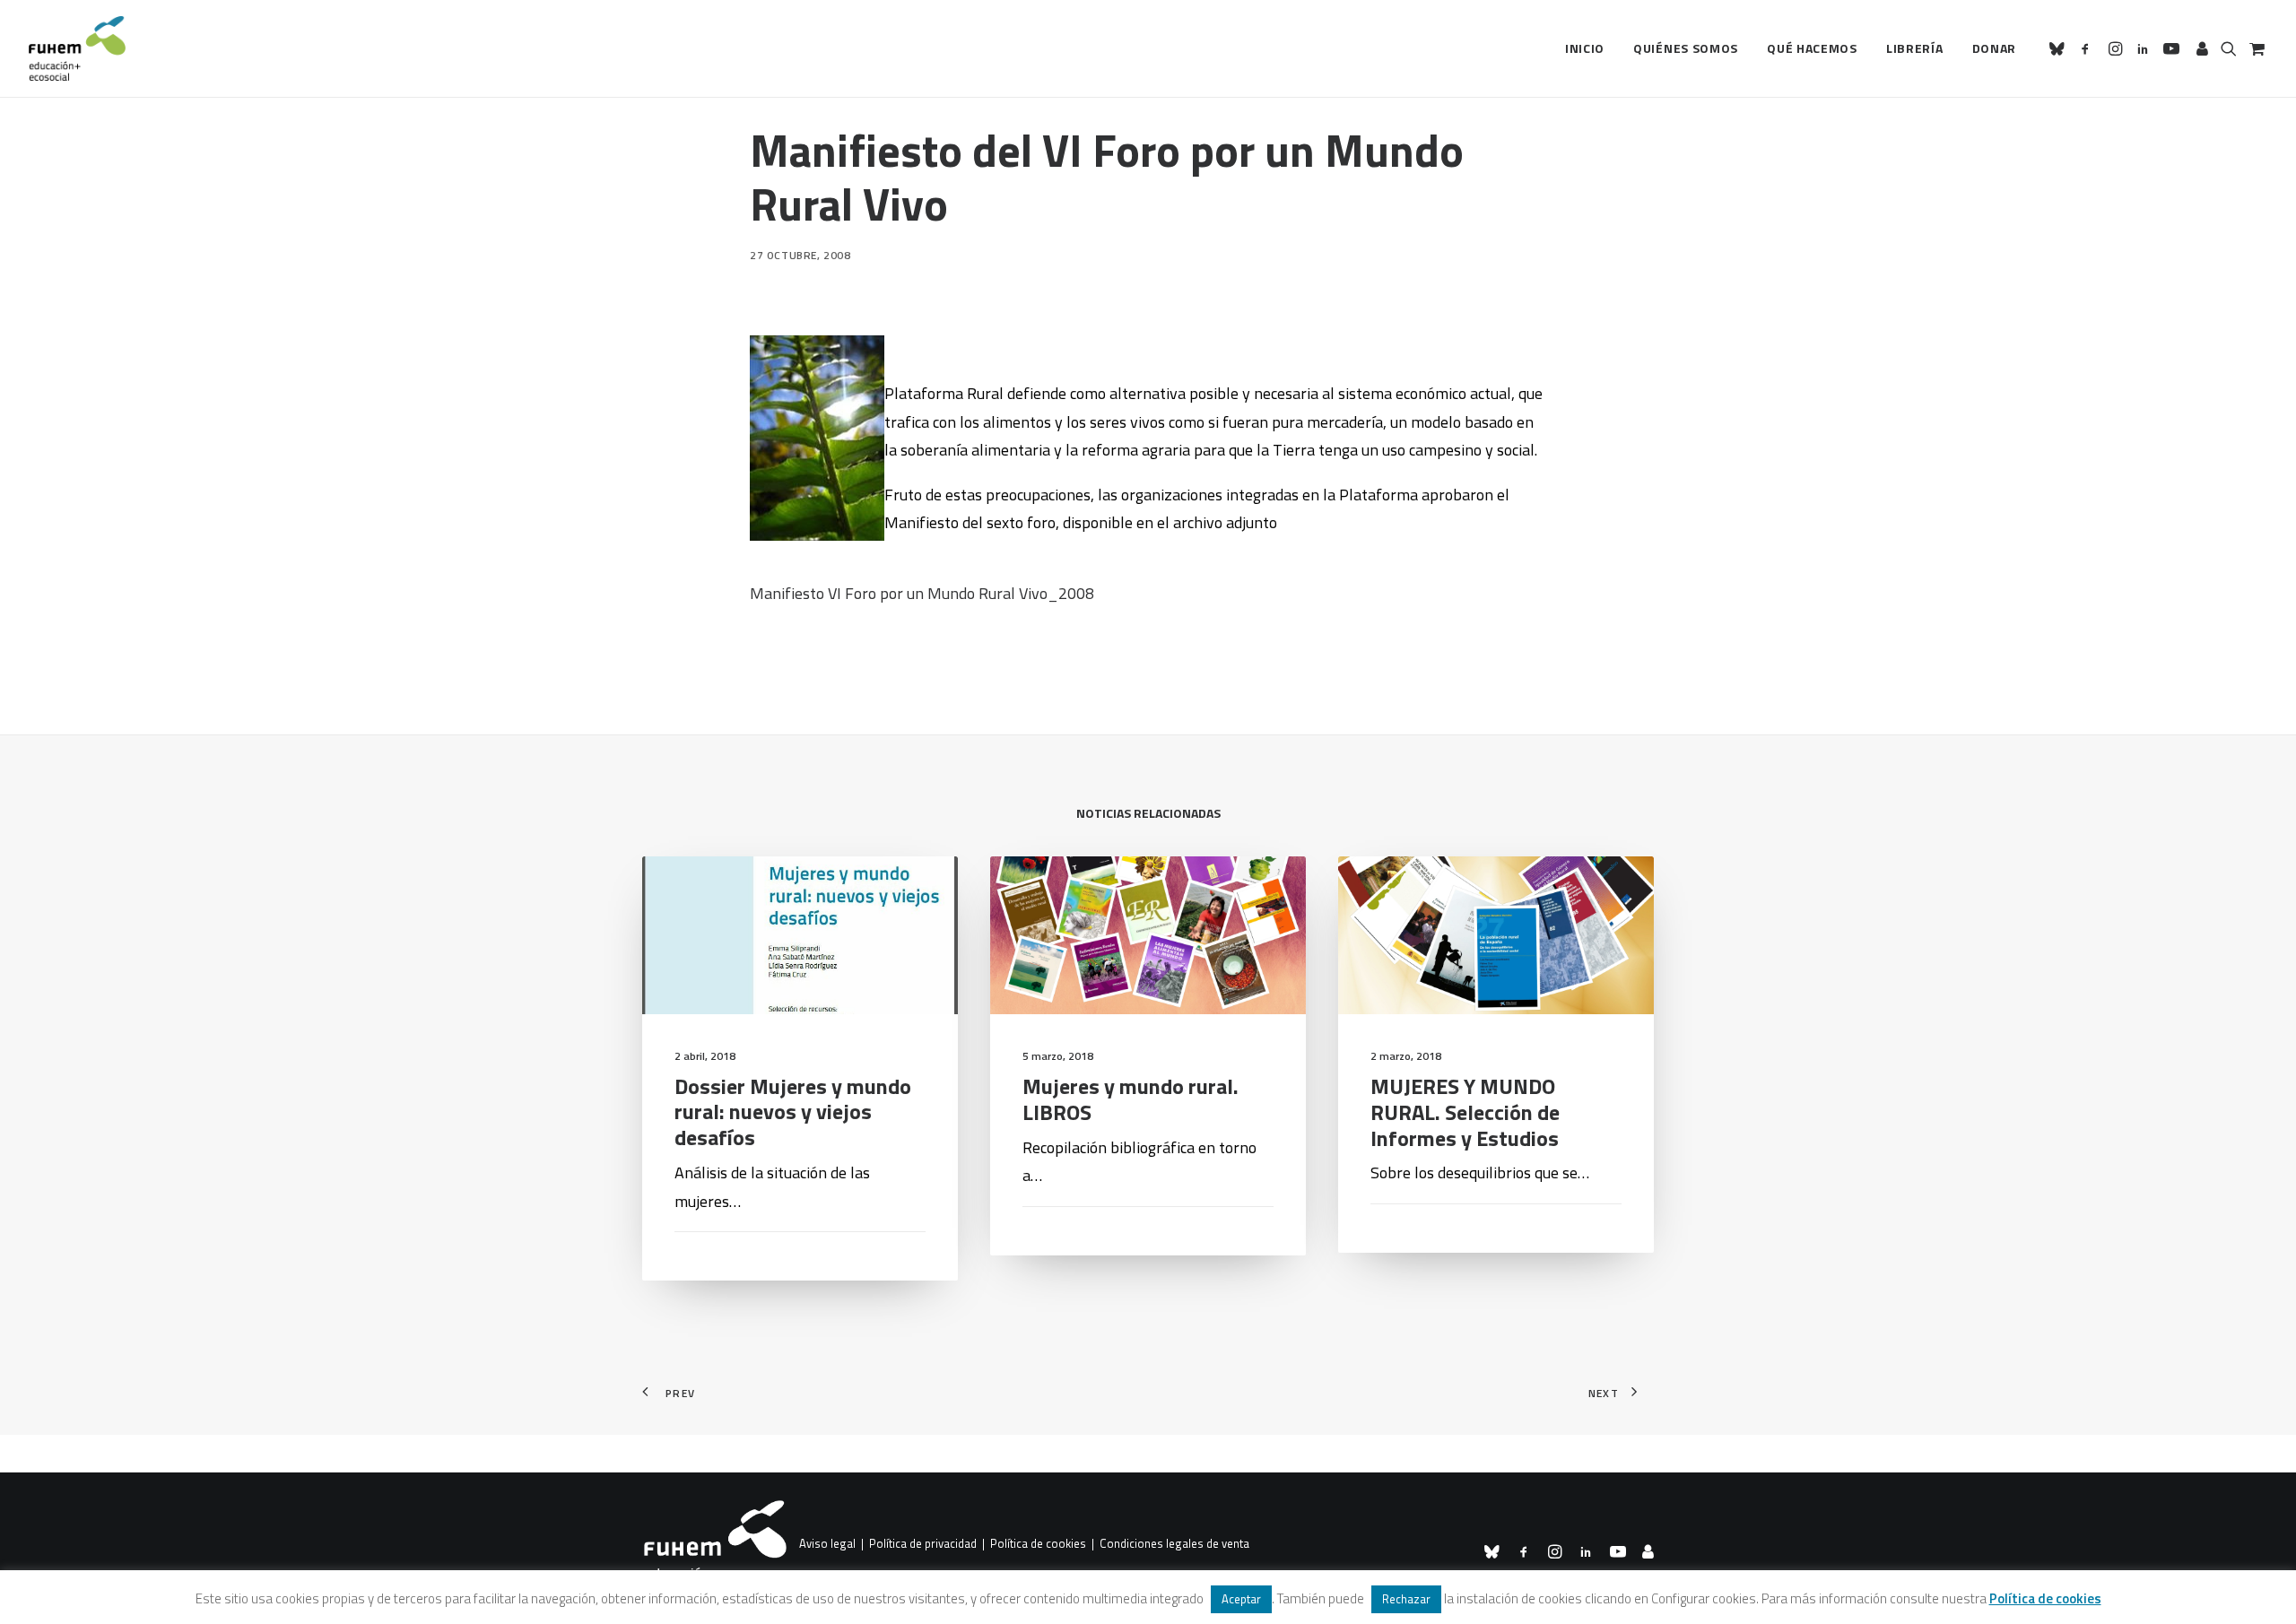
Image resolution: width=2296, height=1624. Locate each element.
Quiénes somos (1686, 48)
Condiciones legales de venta (1174, 1544)
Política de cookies (1038, 1544)
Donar (1995, 48)
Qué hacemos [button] (1812, 48)
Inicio (1585, 48)
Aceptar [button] (1241, 1599)
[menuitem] (1585, 48)
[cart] (2255, 48)
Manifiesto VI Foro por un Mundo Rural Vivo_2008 (922, 593)
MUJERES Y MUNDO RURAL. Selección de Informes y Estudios (1465, 1112)
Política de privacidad (923, 1544)
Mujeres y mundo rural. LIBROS (1131, 1099)
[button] (2060, 48)
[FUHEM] (77, 48)
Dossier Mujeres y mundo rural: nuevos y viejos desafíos (793, 1112)
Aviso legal (827, 1544)
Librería (1915, 48)
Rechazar (1406, 1599)
